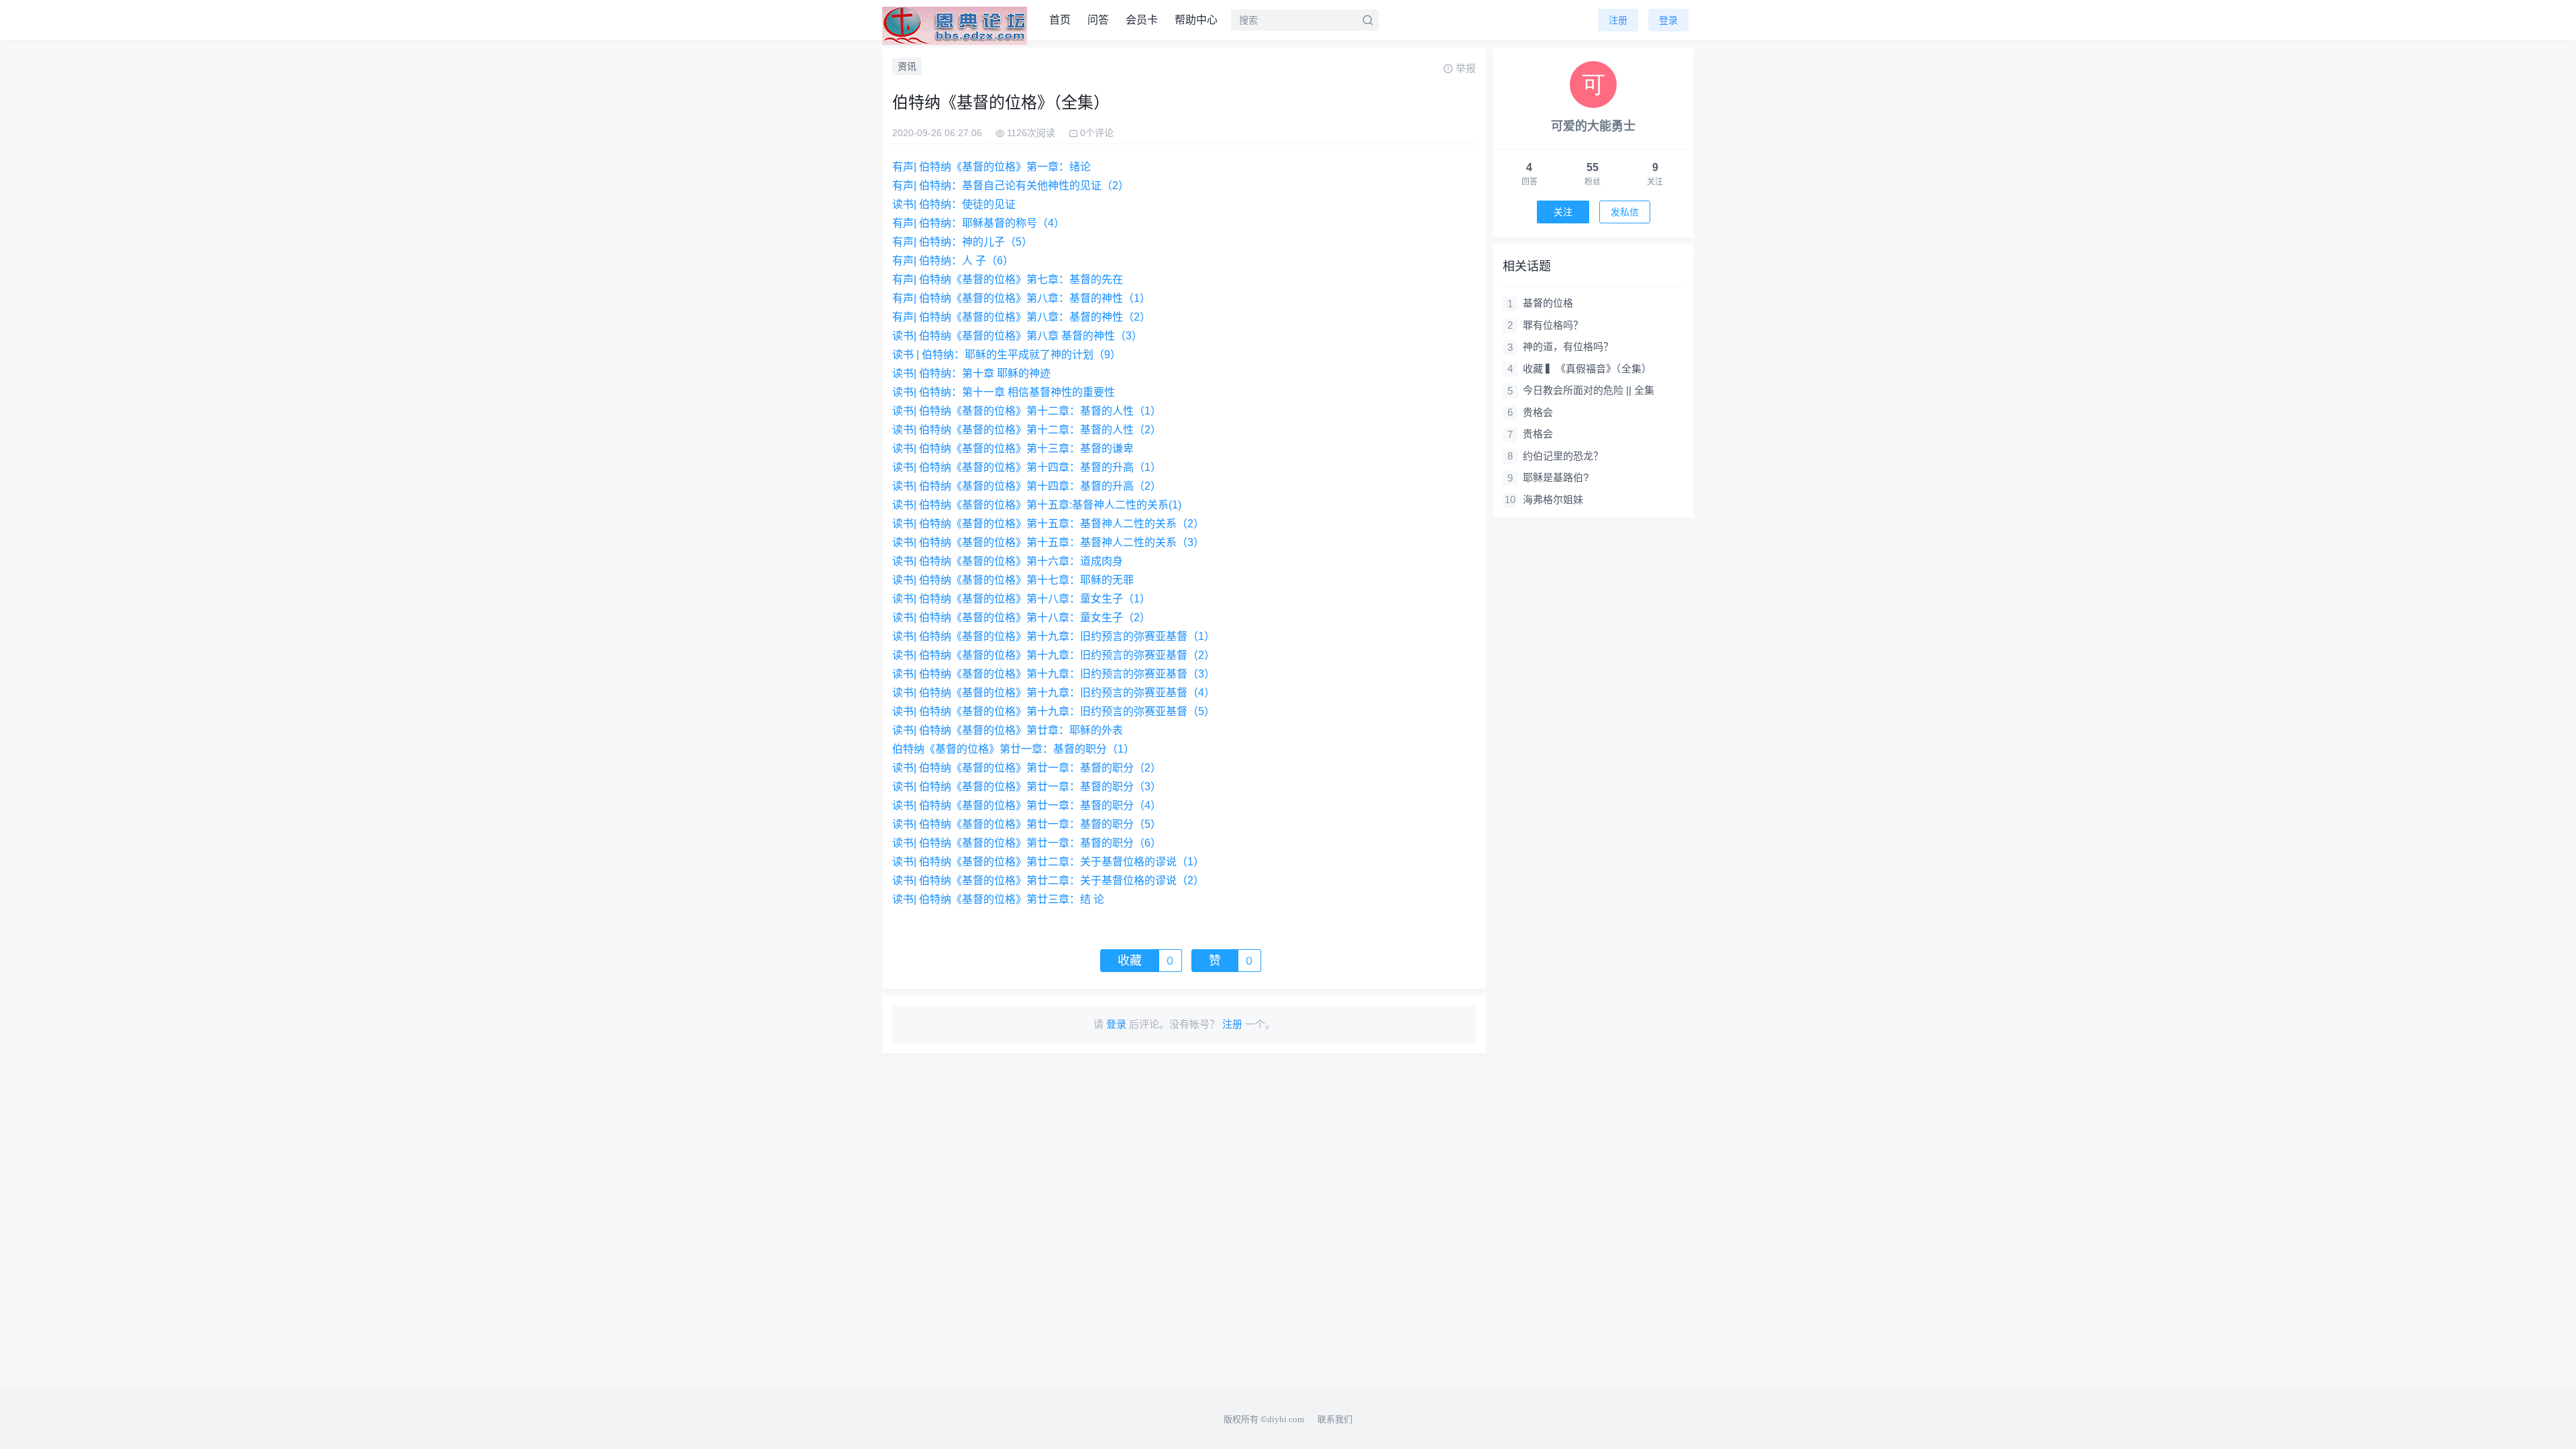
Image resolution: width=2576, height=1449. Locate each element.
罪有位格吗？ (1553, 325)
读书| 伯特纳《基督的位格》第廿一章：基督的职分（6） (1027, 843)
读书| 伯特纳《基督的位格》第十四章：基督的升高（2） (1027, 486)
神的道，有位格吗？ (1568, 346)
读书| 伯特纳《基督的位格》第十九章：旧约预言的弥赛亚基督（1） (1054, 636)
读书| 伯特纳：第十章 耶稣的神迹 (971, 373)
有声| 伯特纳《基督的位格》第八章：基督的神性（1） (1021, 298)
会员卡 (1142, 20)
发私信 (1625, 212)
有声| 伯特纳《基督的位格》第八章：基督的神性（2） (1021, 317)
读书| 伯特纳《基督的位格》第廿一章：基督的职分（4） (1027, 805)
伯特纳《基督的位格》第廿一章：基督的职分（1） (1013, 749)
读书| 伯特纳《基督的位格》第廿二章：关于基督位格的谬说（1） (1048, 862)
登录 (1668, 20)
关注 (1563, 212)
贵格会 (1538, 412)
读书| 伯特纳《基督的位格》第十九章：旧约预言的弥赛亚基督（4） (1054, 693)
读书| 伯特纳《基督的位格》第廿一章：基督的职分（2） (1027, 768)
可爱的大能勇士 (1593, 126)
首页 (1060, 20)
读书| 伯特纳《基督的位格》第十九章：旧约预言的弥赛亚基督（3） (1054, 674)
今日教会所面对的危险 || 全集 (1589, 390)
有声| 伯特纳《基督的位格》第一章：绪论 (991, 167)
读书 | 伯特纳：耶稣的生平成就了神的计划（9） (1007, 355)
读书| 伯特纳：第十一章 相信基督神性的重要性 (1004, 392)
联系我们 (1335, 1419)
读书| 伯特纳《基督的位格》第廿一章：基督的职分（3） (1027, 787)
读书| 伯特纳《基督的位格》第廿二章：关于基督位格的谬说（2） (1048, 880)
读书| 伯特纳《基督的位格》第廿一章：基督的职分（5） (1027, 824)
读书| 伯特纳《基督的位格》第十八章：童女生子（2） (1021, 618)
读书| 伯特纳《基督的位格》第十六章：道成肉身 (1008, 561)
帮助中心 (1196, 20)
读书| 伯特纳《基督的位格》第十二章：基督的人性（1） (1027, 411)
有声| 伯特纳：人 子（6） (953, 261)
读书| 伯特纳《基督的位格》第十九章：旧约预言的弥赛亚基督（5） (1054, 711)
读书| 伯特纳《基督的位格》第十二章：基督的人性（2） (1027, 430)
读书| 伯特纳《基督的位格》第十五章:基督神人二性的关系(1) (1037, 505)
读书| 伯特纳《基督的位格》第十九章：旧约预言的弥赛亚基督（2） (1054, 655)
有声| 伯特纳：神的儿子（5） (962, 242)
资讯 (907, 66)
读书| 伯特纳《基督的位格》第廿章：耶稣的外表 (1008, 730)
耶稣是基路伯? (1556, 477)
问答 (1098, 20)
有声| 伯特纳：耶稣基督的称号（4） (978, 223)
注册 (1618, 20)
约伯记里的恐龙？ (1563, 456)
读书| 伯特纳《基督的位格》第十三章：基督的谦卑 (1013, 448)
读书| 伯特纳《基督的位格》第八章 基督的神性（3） (1017, 336)
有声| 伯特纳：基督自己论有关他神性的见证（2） (1011, 185)
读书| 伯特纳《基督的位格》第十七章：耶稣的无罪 (1013, 580)
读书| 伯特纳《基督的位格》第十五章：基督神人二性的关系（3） (1048, 542)
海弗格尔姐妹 (1553, 499)
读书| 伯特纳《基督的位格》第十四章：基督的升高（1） (1027, 467)
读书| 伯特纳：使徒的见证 (954, 204)
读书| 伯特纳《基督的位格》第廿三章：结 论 (998, 899)
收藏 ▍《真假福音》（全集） (1587, 369)
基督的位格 (1548, 303)
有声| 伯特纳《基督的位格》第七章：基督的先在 (1008, 279)
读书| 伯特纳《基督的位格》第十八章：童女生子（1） (1021, 599)
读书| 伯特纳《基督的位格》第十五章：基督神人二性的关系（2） (1048, 524)
